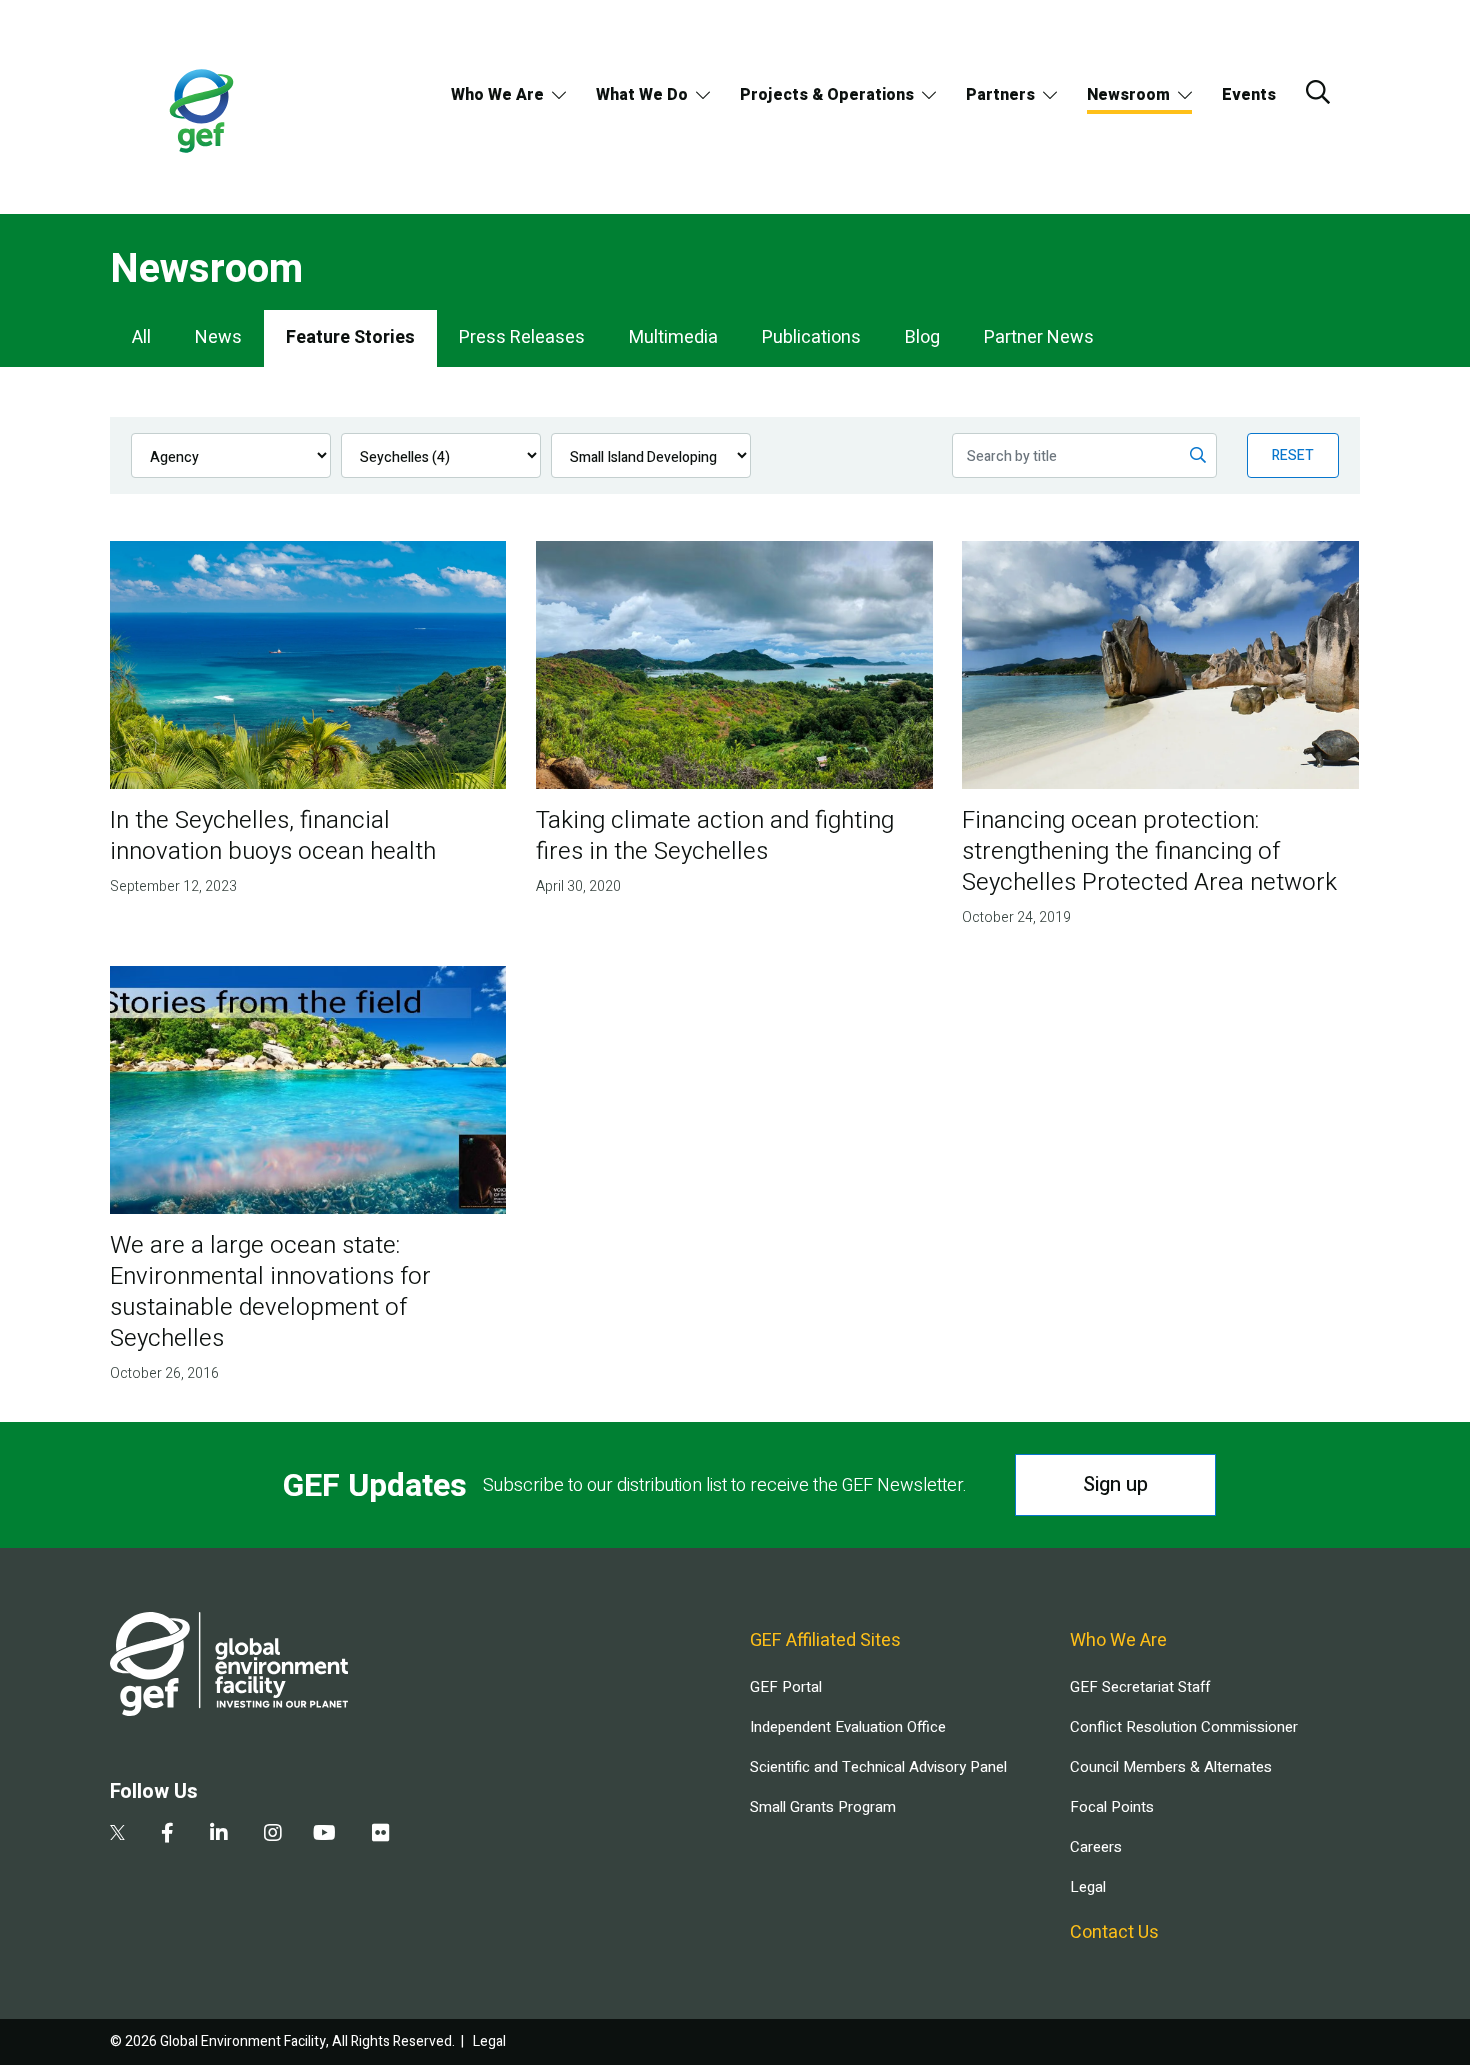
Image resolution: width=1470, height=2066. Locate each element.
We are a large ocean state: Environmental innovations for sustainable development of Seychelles (270, 1292)
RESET (1293, 455)
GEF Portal (786, 1687)
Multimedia (673, 337)
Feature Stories (350, 337)
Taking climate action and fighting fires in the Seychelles (715, 836)
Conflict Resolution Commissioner (1184, 1727)
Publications (811, 337)
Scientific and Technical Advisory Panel (878, 1767)
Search (1318, 92)
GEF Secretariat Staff (1140, 1687)
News (218, 337)
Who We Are (497, 95)
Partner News (1039, 337)
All (141, 337)
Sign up (1115, 1484)
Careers (1096, 1847)
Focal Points (1112, 1807)
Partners (1000, 95)
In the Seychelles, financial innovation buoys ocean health (273, 836)
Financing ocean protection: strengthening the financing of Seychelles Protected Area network (1149, 851)
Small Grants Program (823, 1807)
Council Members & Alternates (1171, 1767)
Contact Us (1114, 1932)
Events (1249, 95)
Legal (1088, 1887)
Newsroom (1128, 95)
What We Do (642, 95)
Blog (922, 337)
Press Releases (522, 337)
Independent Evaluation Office (848, 1727)
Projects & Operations (827, 95)
